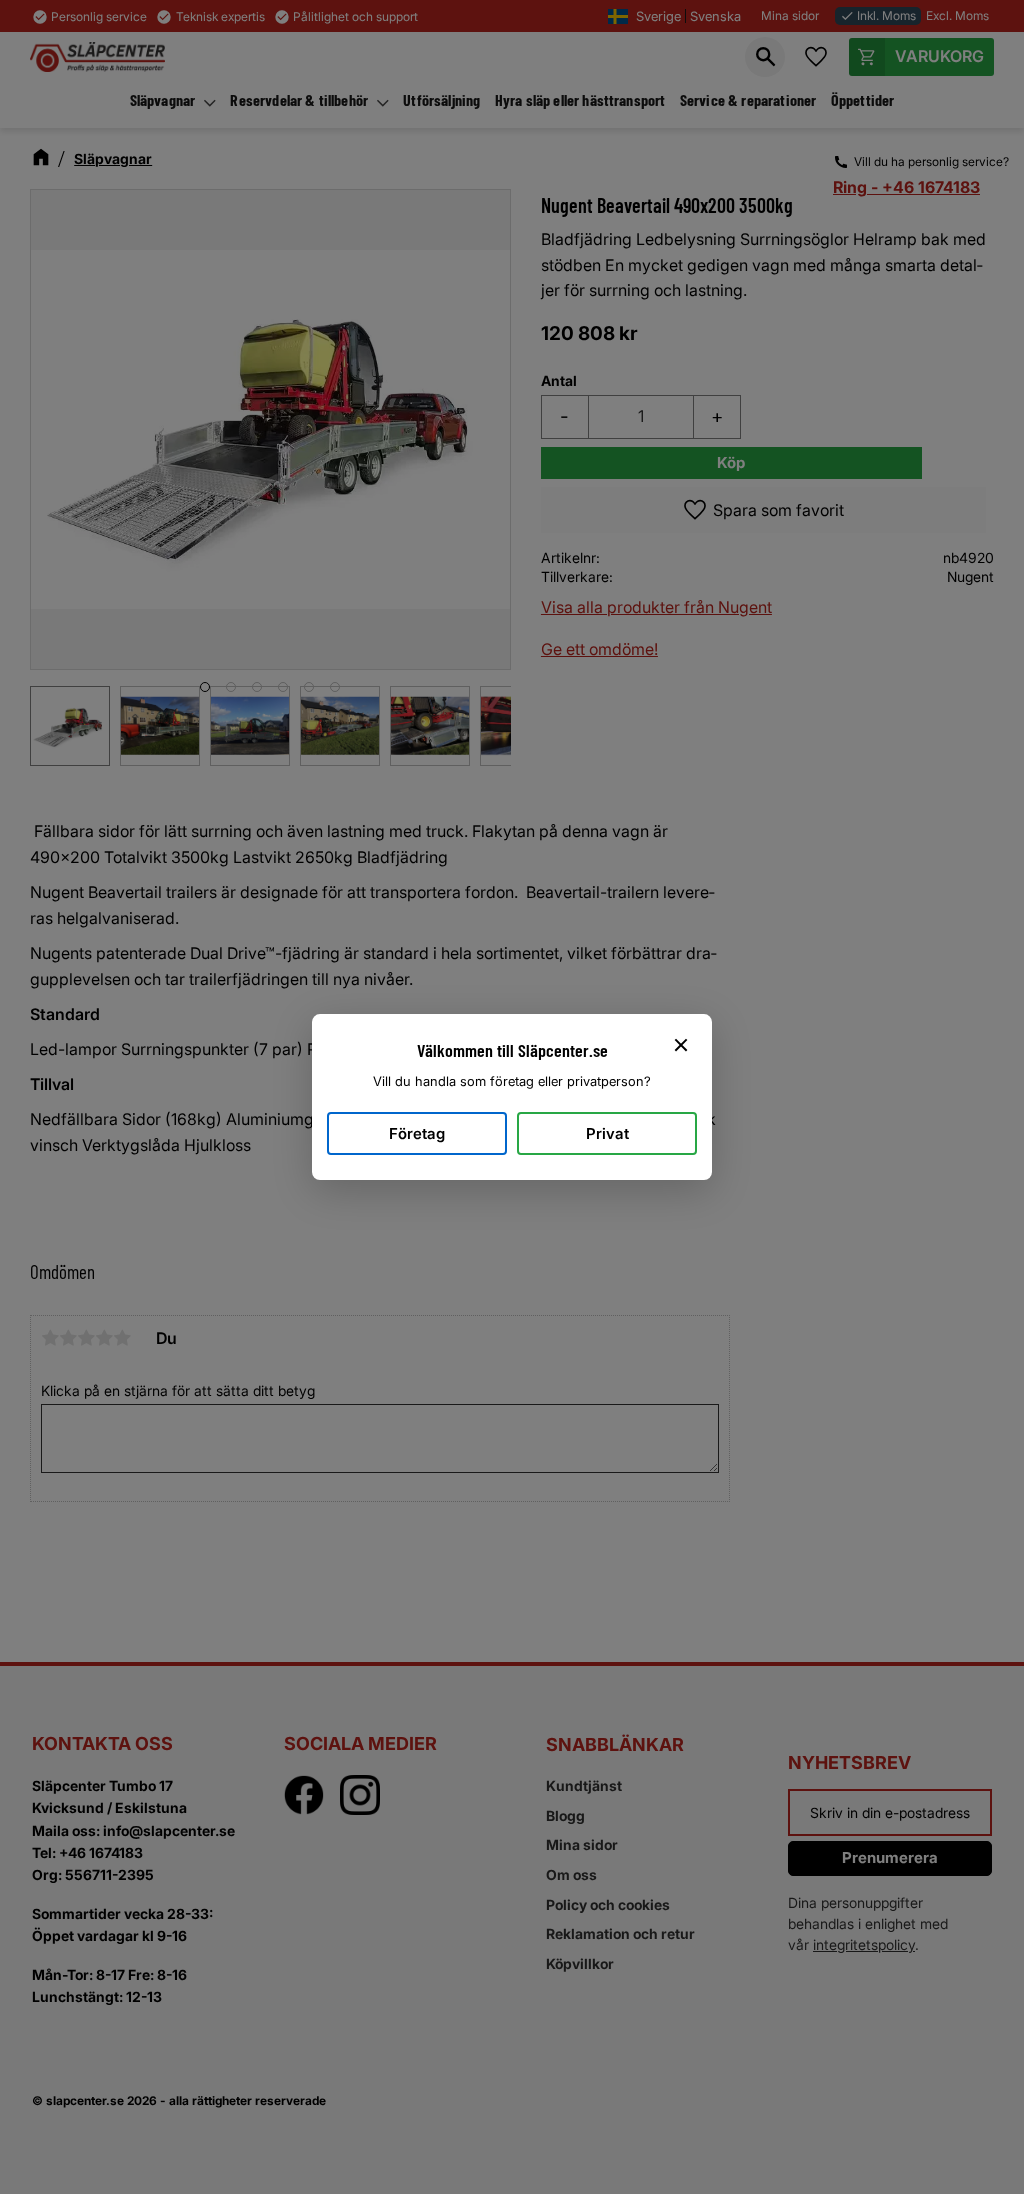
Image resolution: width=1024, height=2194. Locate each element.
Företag (417, 1133)
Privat (607, 1133)
